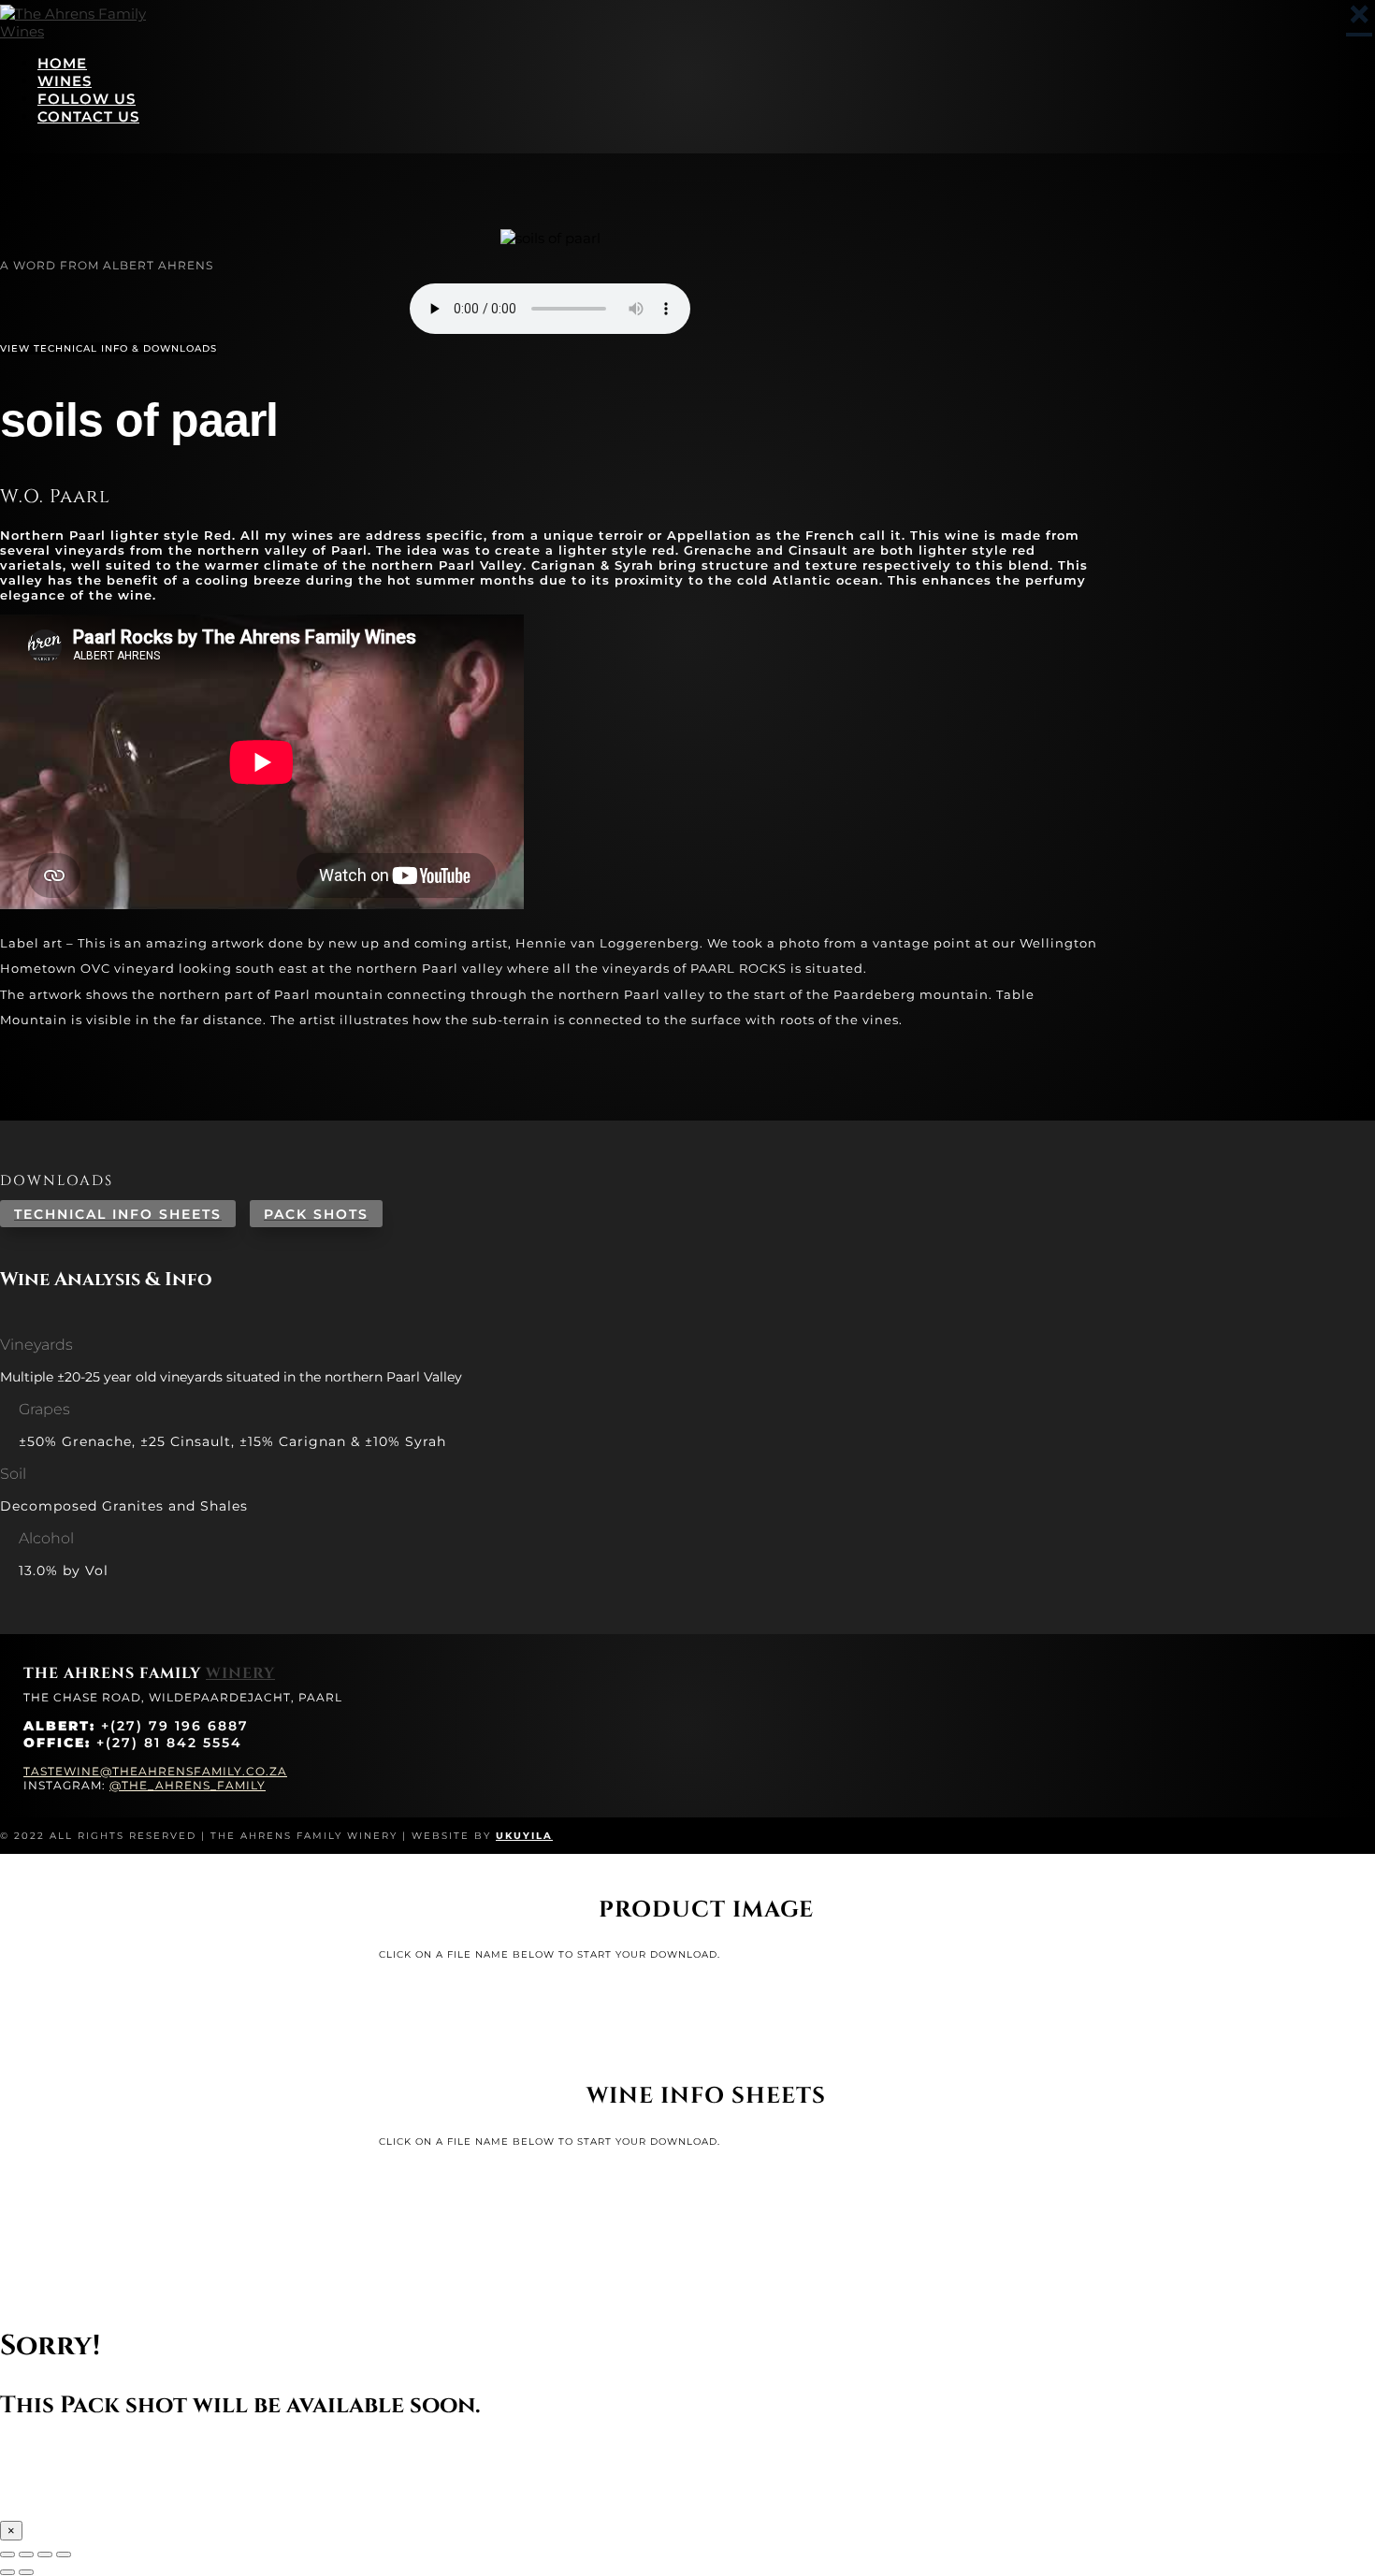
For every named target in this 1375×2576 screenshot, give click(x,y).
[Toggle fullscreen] (26, 2554)
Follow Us (87, 99)
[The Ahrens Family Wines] (94, 31)
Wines (65, 81)
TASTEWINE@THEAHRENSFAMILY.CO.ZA (155, 1771)
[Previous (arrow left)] (7, 2572)
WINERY (240, 1673)
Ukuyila (524, 1836)
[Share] (45, 2554)
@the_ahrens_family (188, 1785)
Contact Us (88, 116)
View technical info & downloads (109, 348)
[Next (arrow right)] (26, 2572)
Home (62, 63)
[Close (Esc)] (64, 2554)
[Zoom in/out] (7, 2554)
